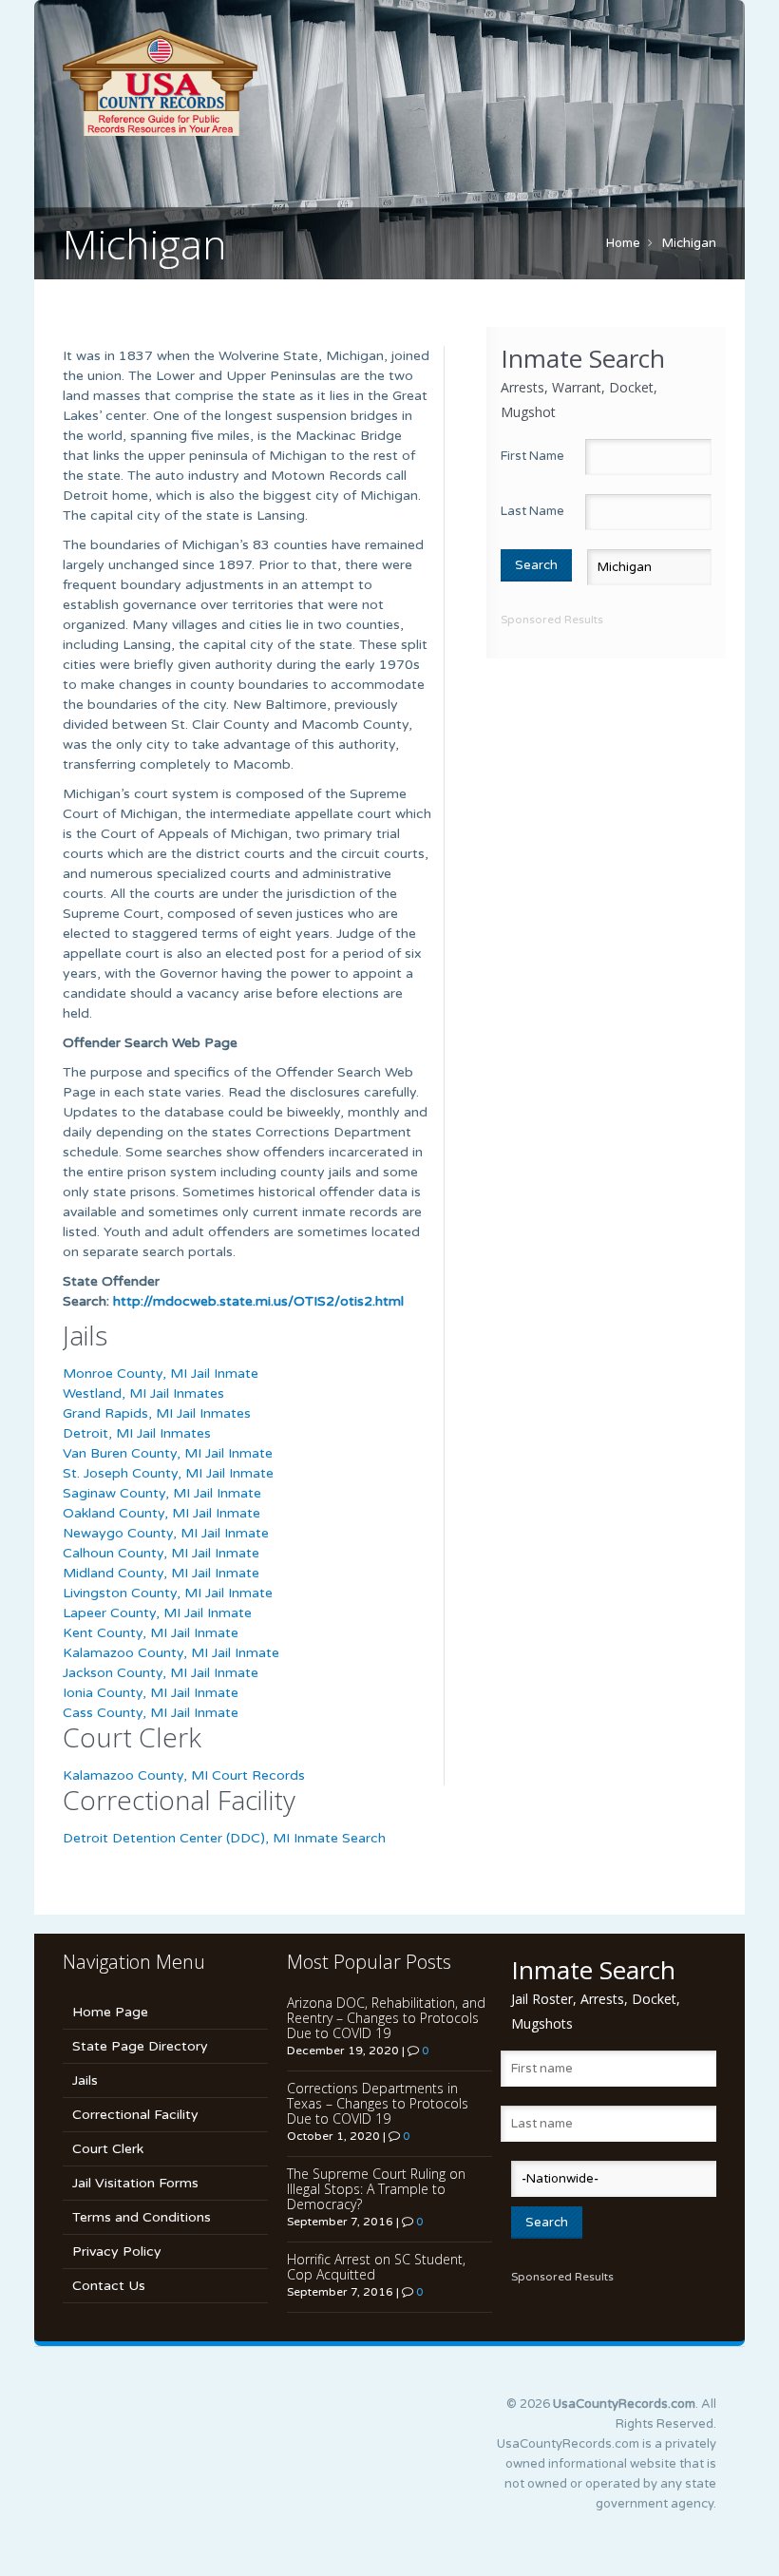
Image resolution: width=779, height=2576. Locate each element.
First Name (532, 456)
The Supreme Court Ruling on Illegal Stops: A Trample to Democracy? (376, 2189)
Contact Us (109, 2286)
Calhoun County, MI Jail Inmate (161, 1553)
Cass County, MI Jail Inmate (151, 1713)
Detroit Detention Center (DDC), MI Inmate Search (224, 1838)
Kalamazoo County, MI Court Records (184, 1775)
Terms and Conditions (142, 2217)
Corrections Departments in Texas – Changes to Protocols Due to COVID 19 (378, 2103)
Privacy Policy (117, 2252)
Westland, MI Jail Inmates (143, 1393)
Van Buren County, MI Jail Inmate (168, 1453)
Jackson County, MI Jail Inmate (161, 1673)
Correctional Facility (135, 2115)
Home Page (110, 2012)
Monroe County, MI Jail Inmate (161, 1374)
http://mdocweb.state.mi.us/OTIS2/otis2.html (258, 1301)
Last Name (532, 511)
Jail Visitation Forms (135, 2183)
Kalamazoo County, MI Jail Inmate (171, 1653)
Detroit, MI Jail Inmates (137, 1433)
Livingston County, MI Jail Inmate (168, 1593)
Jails (85, 2080)
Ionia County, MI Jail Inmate (151, 1693)
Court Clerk (108, 2149)
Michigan (689, 243)
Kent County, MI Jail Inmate (151, 1633)
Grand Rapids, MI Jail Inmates (157, 1413)
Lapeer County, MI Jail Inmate (157, 1613)
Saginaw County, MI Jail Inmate (162, 1493)
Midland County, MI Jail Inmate (161, 1573)
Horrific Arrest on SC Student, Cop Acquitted (376, 2267)
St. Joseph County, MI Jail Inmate (168, 1473)
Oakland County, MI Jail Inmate (161, 1513)
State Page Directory (140, 2046)
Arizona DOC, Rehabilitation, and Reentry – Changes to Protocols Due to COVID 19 (386, 2018)
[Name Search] (389, 82)
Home (623, 243)
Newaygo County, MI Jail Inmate (166, 1533)
